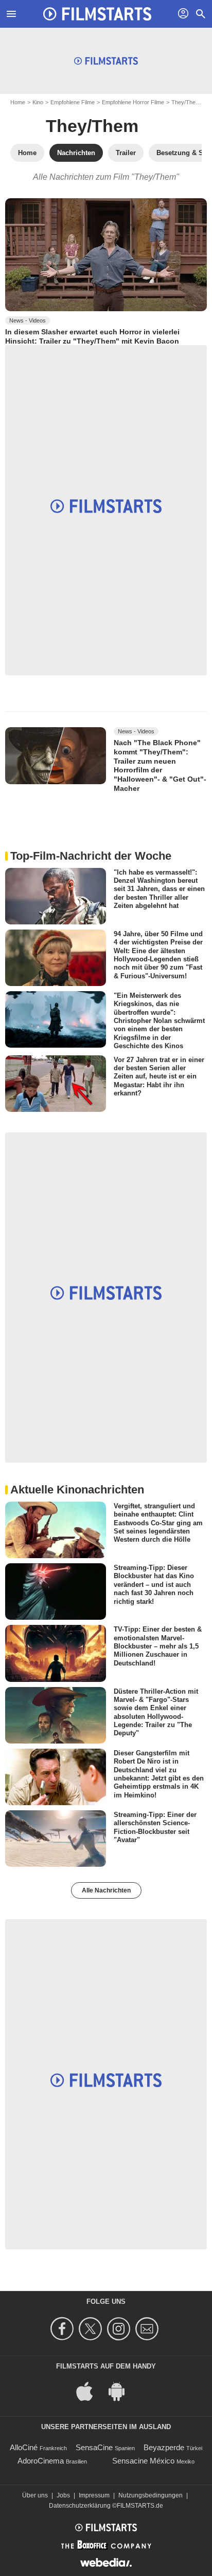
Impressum (94, 2495)
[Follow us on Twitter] (92, 2329)
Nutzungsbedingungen (151, 2495)
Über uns (35, 2495)
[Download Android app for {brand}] (122, 2391)
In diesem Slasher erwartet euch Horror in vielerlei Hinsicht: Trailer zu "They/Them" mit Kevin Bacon (92, 336)
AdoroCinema (41, 2461)
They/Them (186, 102)
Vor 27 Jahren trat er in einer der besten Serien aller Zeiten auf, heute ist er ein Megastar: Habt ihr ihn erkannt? (159, 1076)
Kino (38, 102)
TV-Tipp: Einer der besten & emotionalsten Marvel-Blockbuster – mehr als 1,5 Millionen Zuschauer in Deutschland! (158, 1646)
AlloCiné (24, 2447)
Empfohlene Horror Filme (133, 102)
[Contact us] (148, 2329)
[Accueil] (97, 14)
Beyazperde (164, 2447)
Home (18, 102)
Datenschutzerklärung (80, 2506)
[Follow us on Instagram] (120, 2329)
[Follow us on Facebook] (64, 2329)
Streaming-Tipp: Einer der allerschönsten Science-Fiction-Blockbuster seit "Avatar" (155, 1827)
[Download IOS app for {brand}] (90, 2391)
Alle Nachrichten (106, 1890)
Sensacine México (143, 2461)
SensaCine (94, 2447)
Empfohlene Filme (73, 102)
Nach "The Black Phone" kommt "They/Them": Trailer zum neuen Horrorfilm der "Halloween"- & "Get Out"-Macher (160, 765)
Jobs (63, 2495)
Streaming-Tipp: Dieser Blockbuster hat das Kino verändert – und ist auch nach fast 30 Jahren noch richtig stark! (154, 1584)
